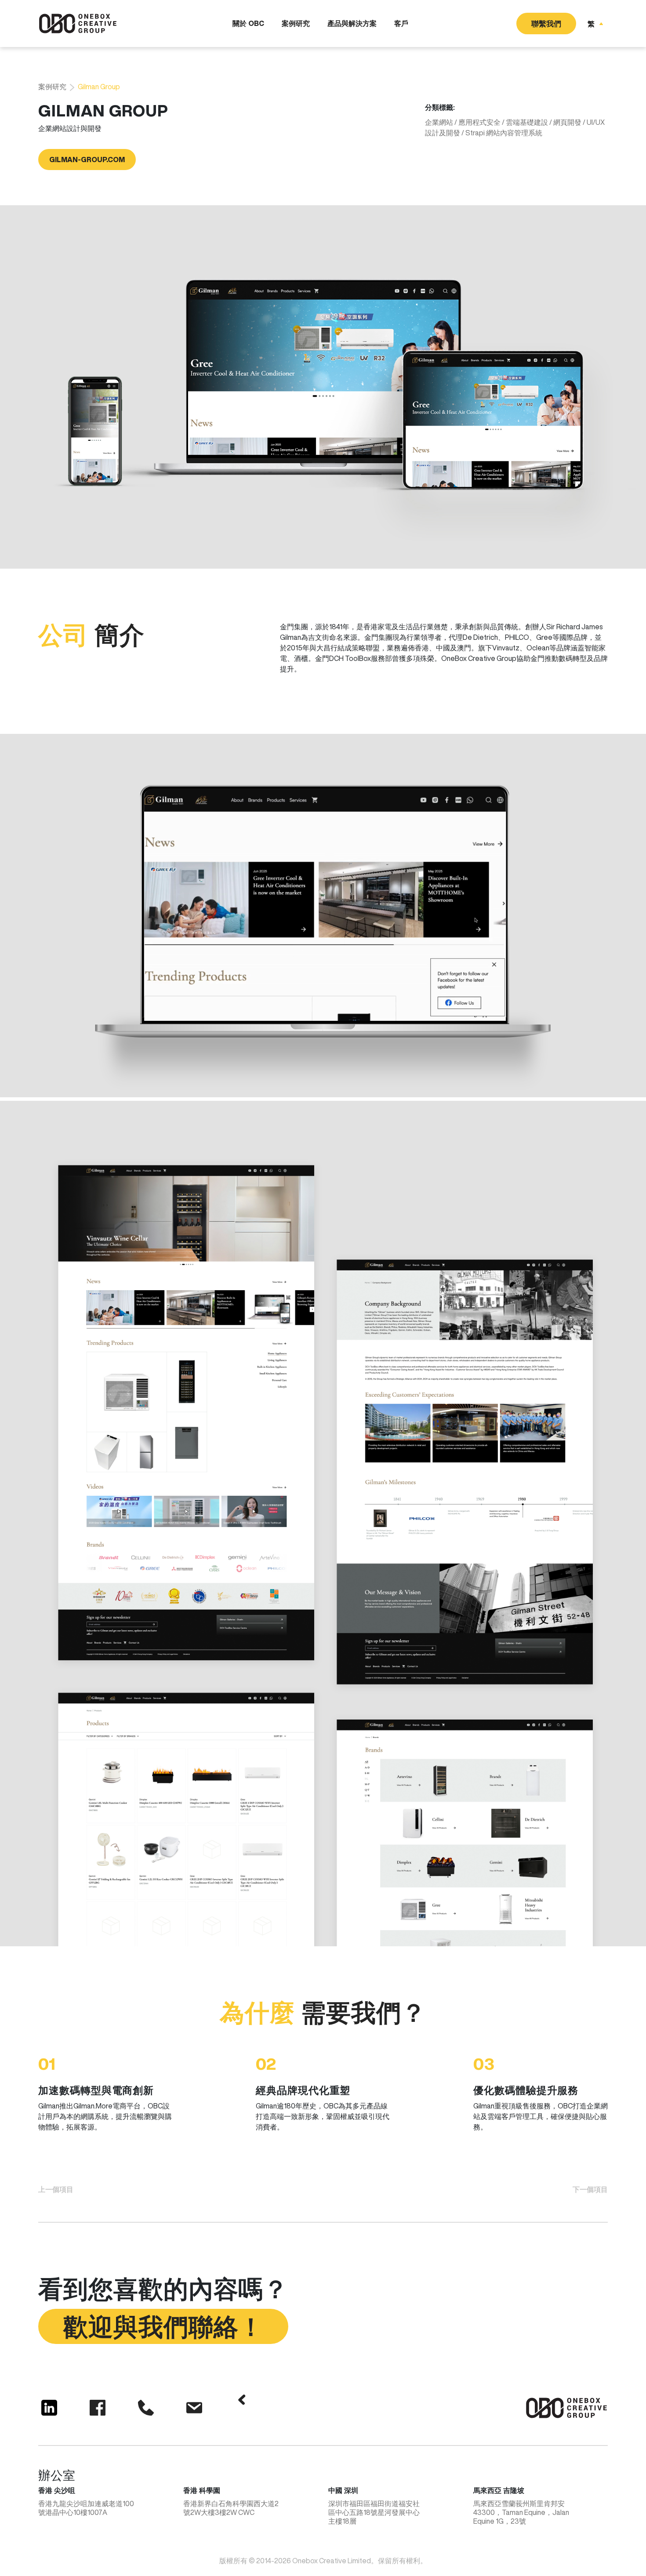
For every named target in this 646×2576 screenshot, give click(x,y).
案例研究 (296, 23)
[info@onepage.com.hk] (194, 2408)
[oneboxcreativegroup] (49, 2408)
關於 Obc (248, 23)
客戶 (401, 23)
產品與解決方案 (352, 23)
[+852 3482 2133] (146, 2408)
